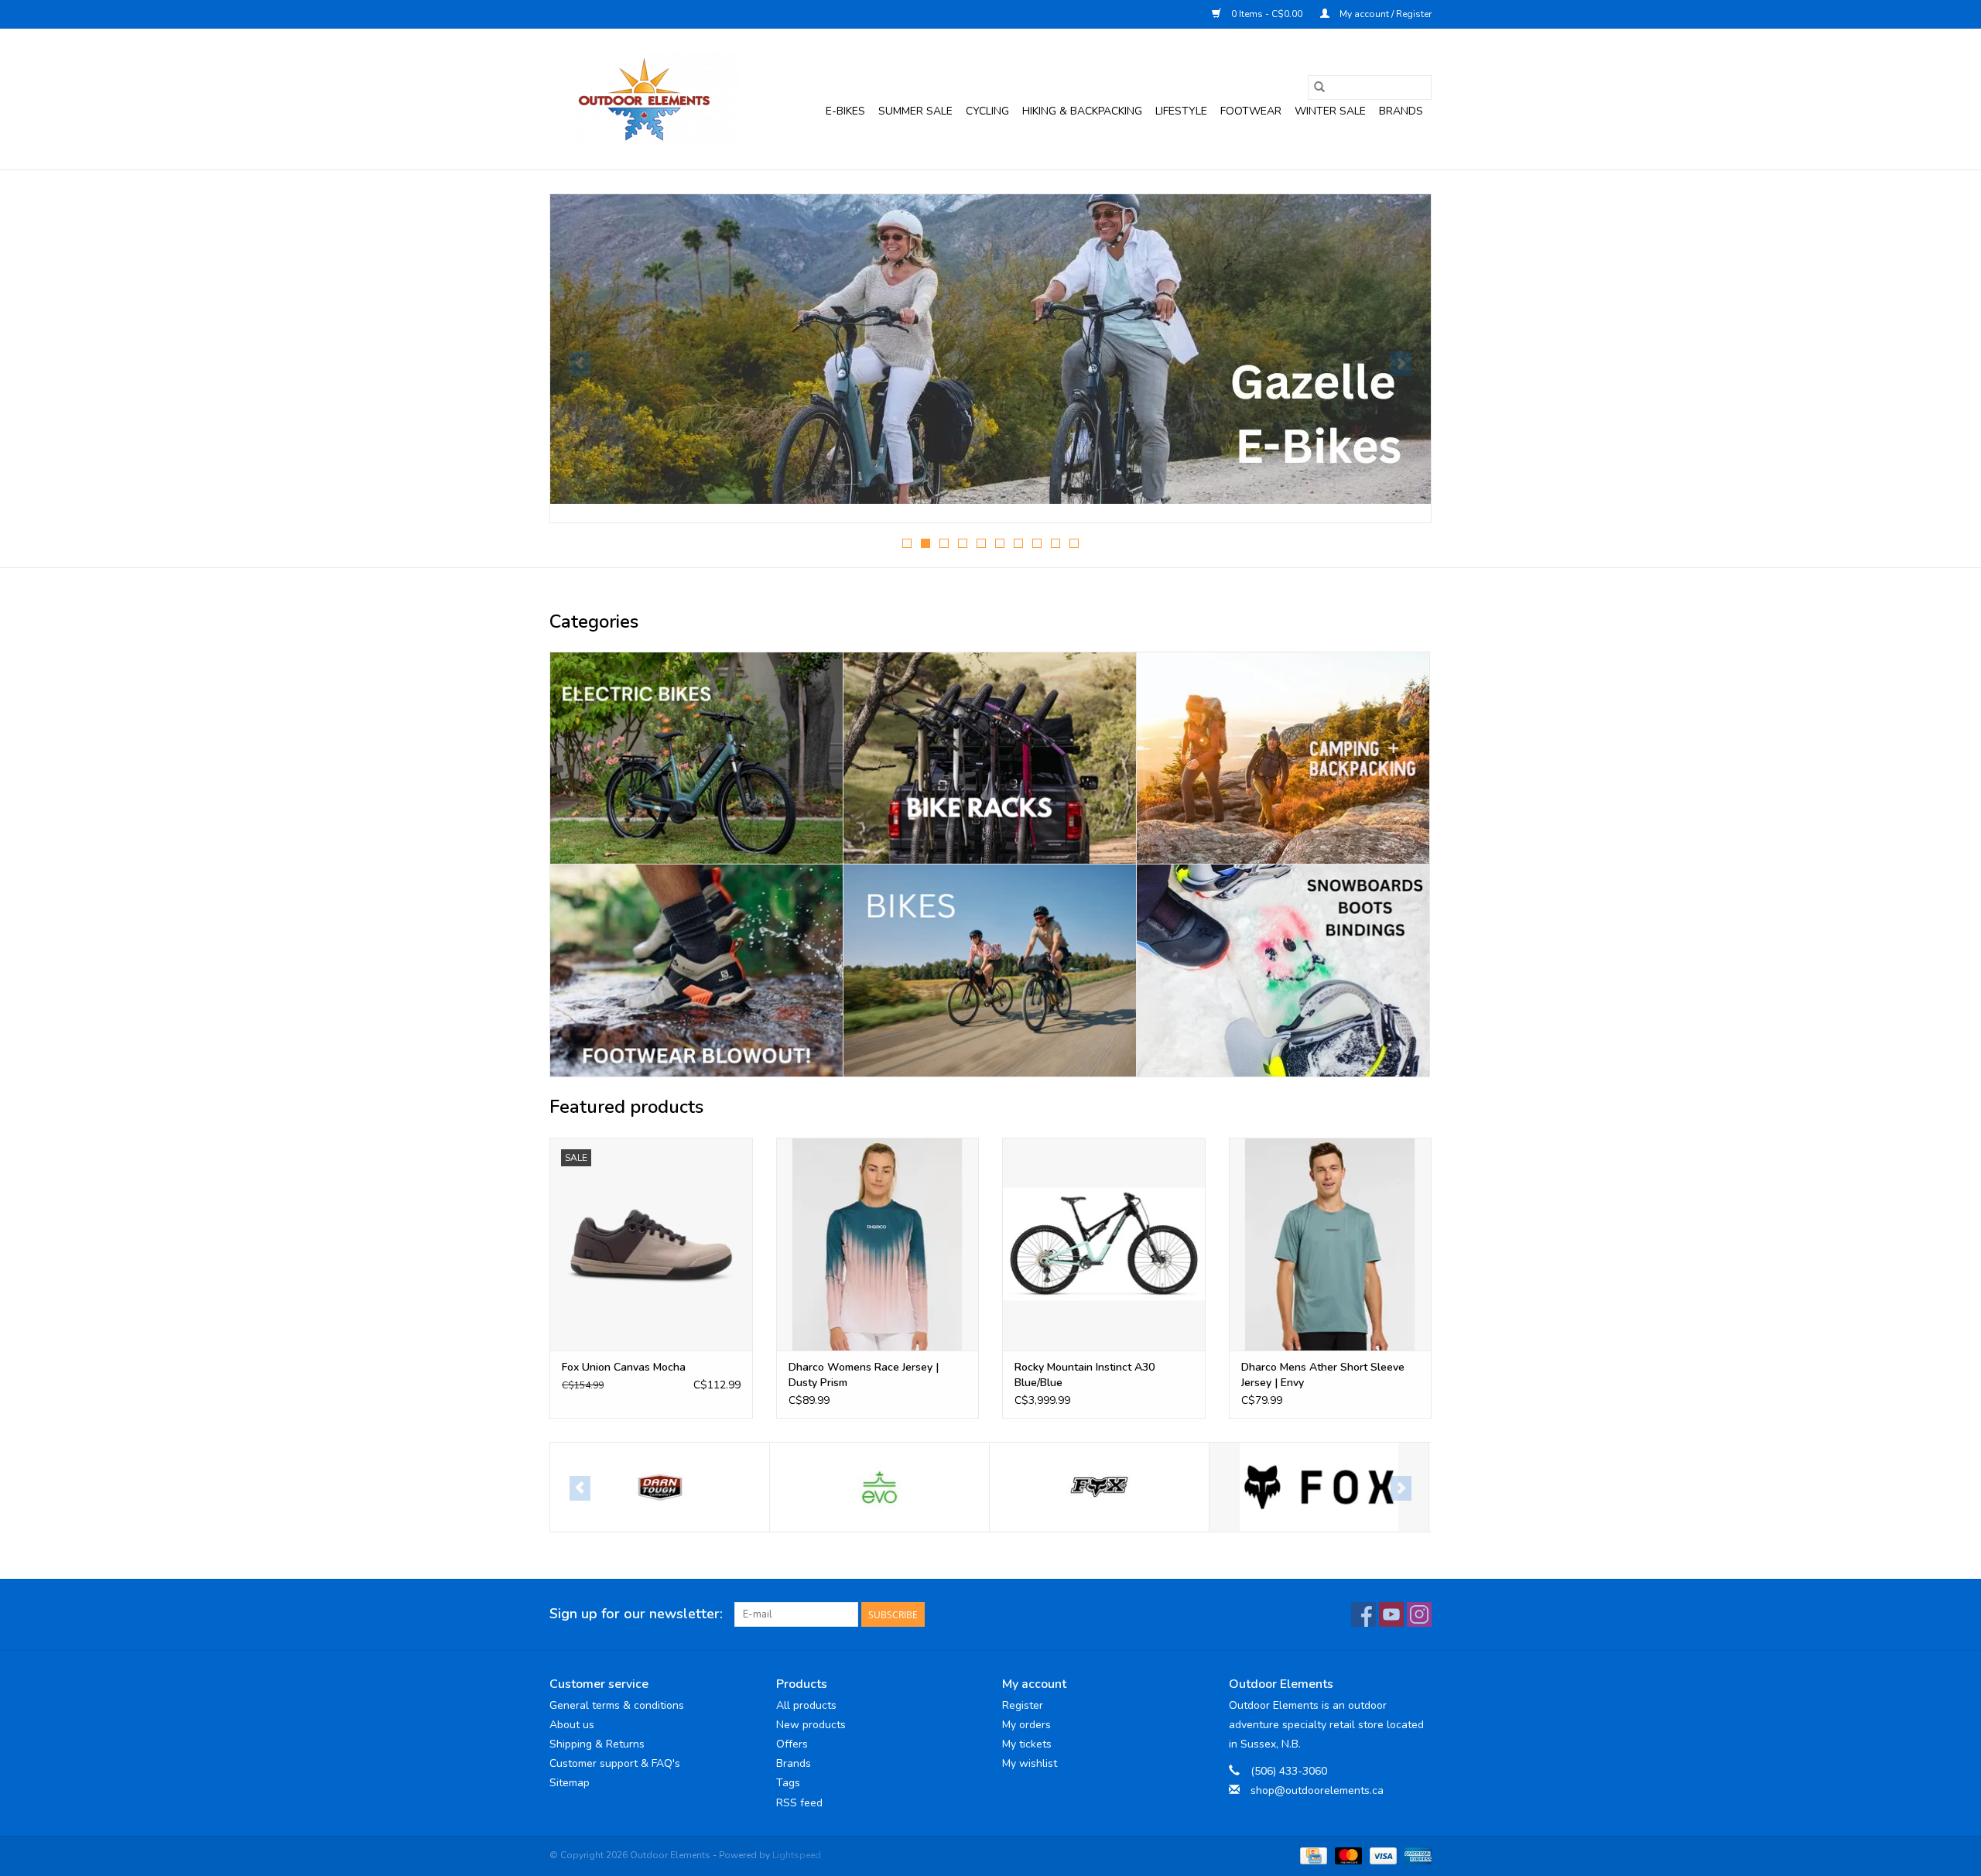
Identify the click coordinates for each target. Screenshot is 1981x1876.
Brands (1401, 111)
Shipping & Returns (597, 1744)
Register (1023, 1705)
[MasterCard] (1347, 1855)
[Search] (1319, 87)
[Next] (1401, 364)
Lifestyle (1181, 111)
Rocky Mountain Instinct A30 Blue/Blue (1085, 1375)
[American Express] (1415, 1855)
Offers (792, 1744)
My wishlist (1030, 1763)
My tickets (1027, 1744)
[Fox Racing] (1099, 1487)
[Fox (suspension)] (879, 1487)
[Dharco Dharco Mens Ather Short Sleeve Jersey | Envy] (1331, 1244)
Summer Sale (915, 111)
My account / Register (1384, 14)
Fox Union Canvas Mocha (624, 1367)
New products (811, 1725)
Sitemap (570, 1783)
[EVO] (660, 1487)
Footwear (1251, 111)
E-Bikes (845, 111)
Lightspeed (797, 1855)
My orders (1026, 1725)
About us (572, 1725)
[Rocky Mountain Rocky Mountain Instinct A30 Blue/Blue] (1104, 1244)
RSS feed (799, 1803)
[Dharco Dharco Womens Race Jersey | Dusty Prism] (878, 1244)
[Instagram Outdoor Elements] (1419, 1614)
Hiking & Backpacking (1082, 111)
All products (806, 1705)
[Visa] (1382, 1855)
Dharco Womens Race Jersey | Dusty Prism (864, 1375)
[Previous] (580, 364)
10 (1074, 543)
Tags (788, 1783)
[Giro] (1319, 1487)
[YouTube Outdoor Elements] (1391, 1614)
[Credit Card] (1312, 1855)
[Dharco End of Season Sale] (990, 349)
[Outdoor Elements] (644, 99)
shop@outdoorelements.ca (1317, 1790)
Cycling (987, 111)
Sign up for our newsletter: (636, 1614)
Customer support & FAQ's (615, 1763)
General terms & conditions (617, 1705)
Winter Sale (1330, 111)
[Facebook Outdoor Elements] (1363, 1614)
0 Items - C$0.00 (1267, 14)
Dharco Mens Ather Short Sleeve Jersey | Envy (1323, 1375)
